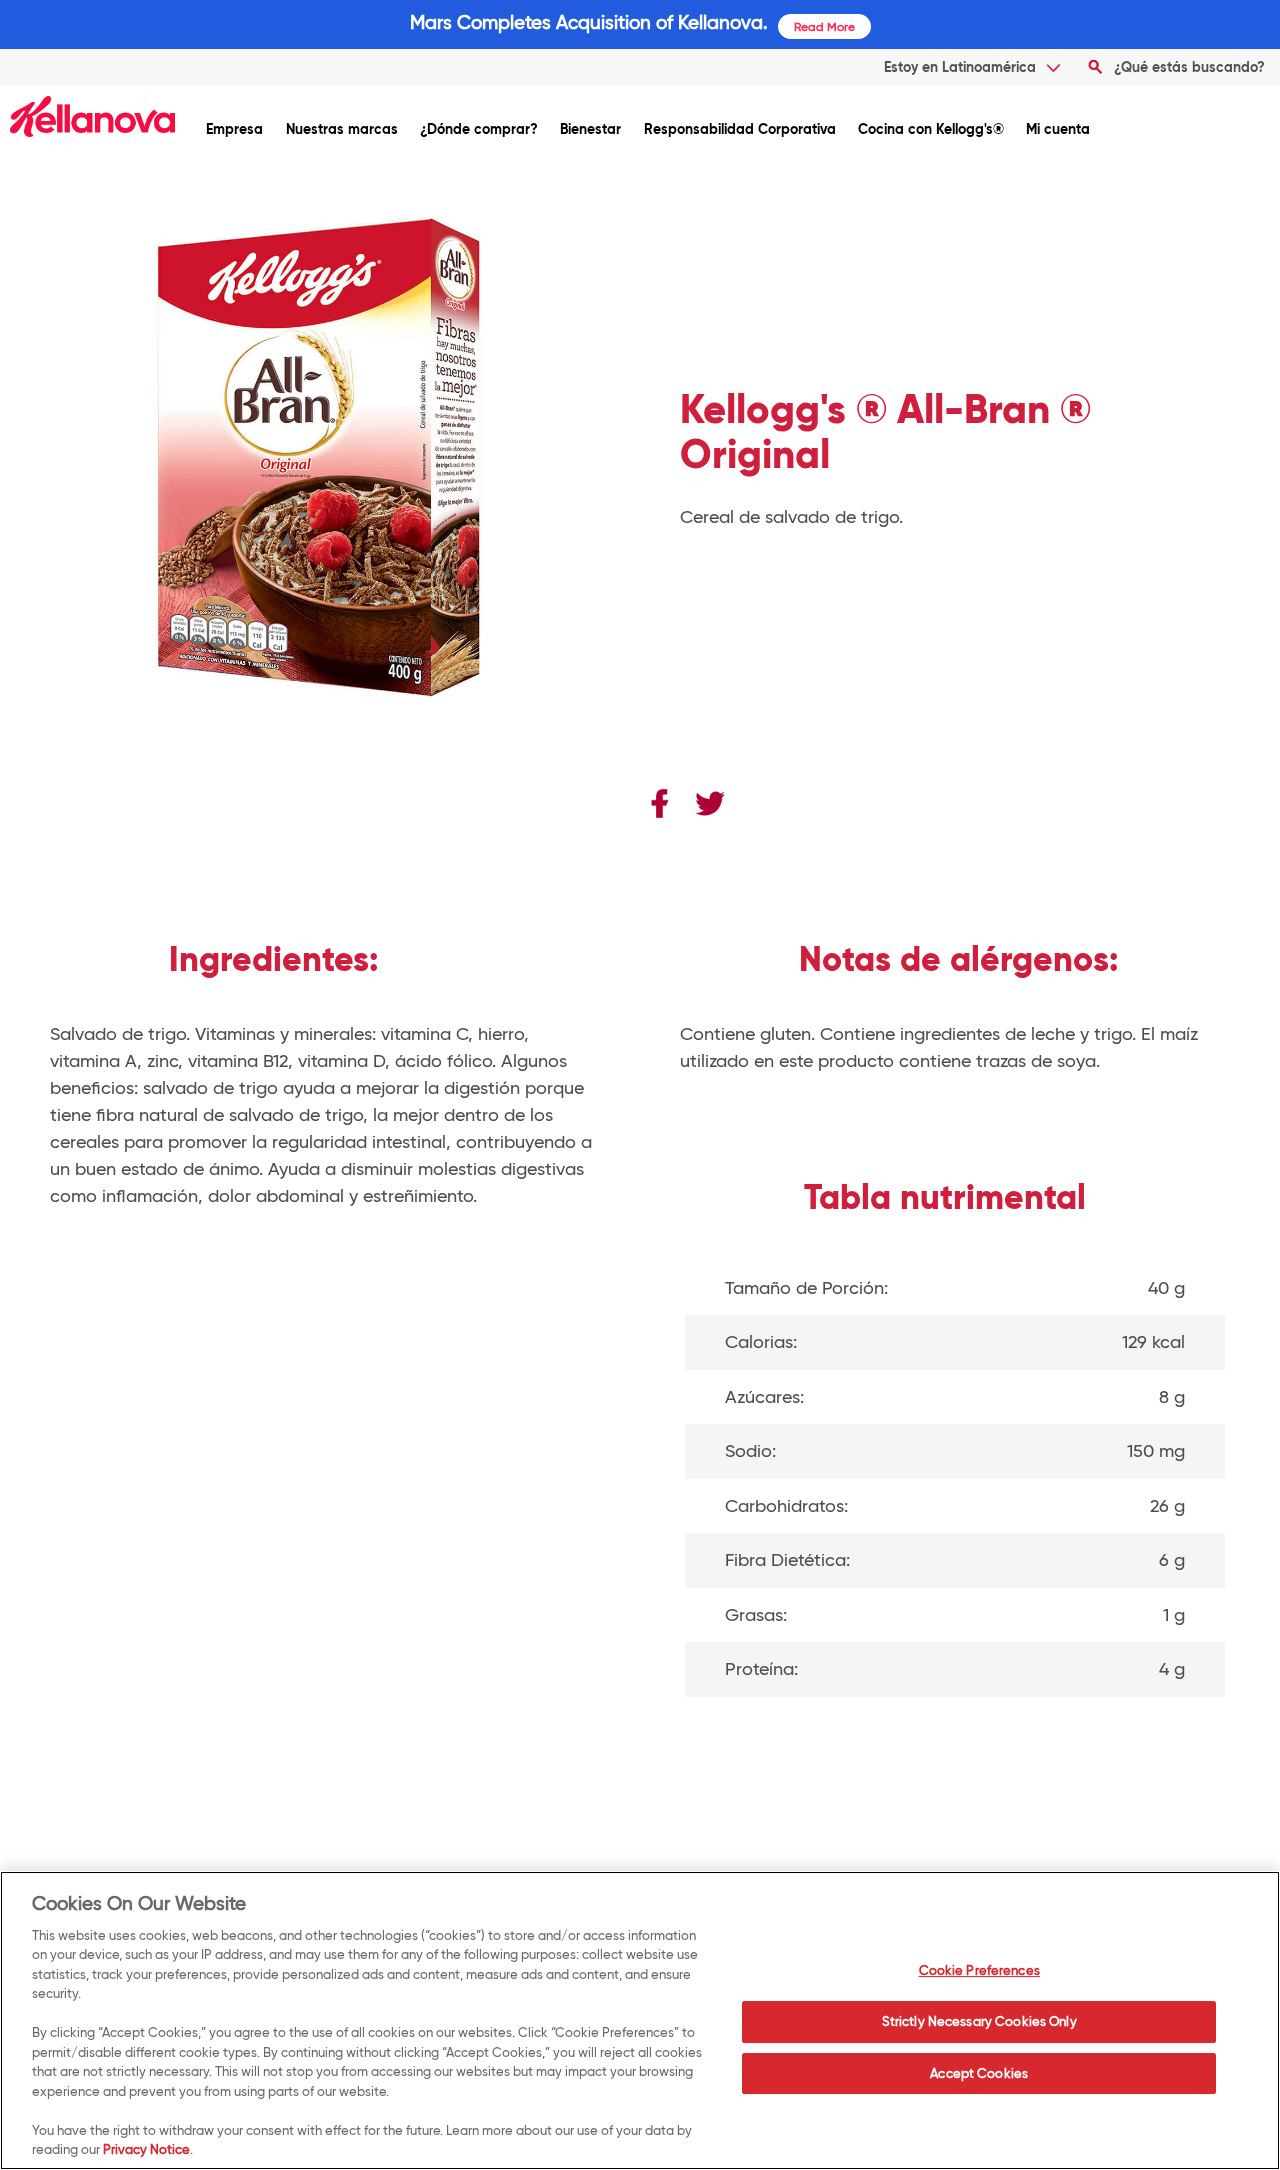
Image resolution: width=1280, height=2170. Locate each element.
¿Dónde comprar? (479, 128)
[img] (92, 117)
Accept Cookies (979, 2073)
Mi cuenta (1058, 128)
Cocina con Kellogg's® (931, 128)
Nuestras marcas (342, 128)
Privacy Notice (146, 2149)
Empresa (234, 128)
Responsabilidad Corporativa (740, 128)
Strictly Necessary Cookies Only (979, 2021)
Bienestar (590, 128)
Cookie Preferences (979, 1971)
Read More (824, 26)
